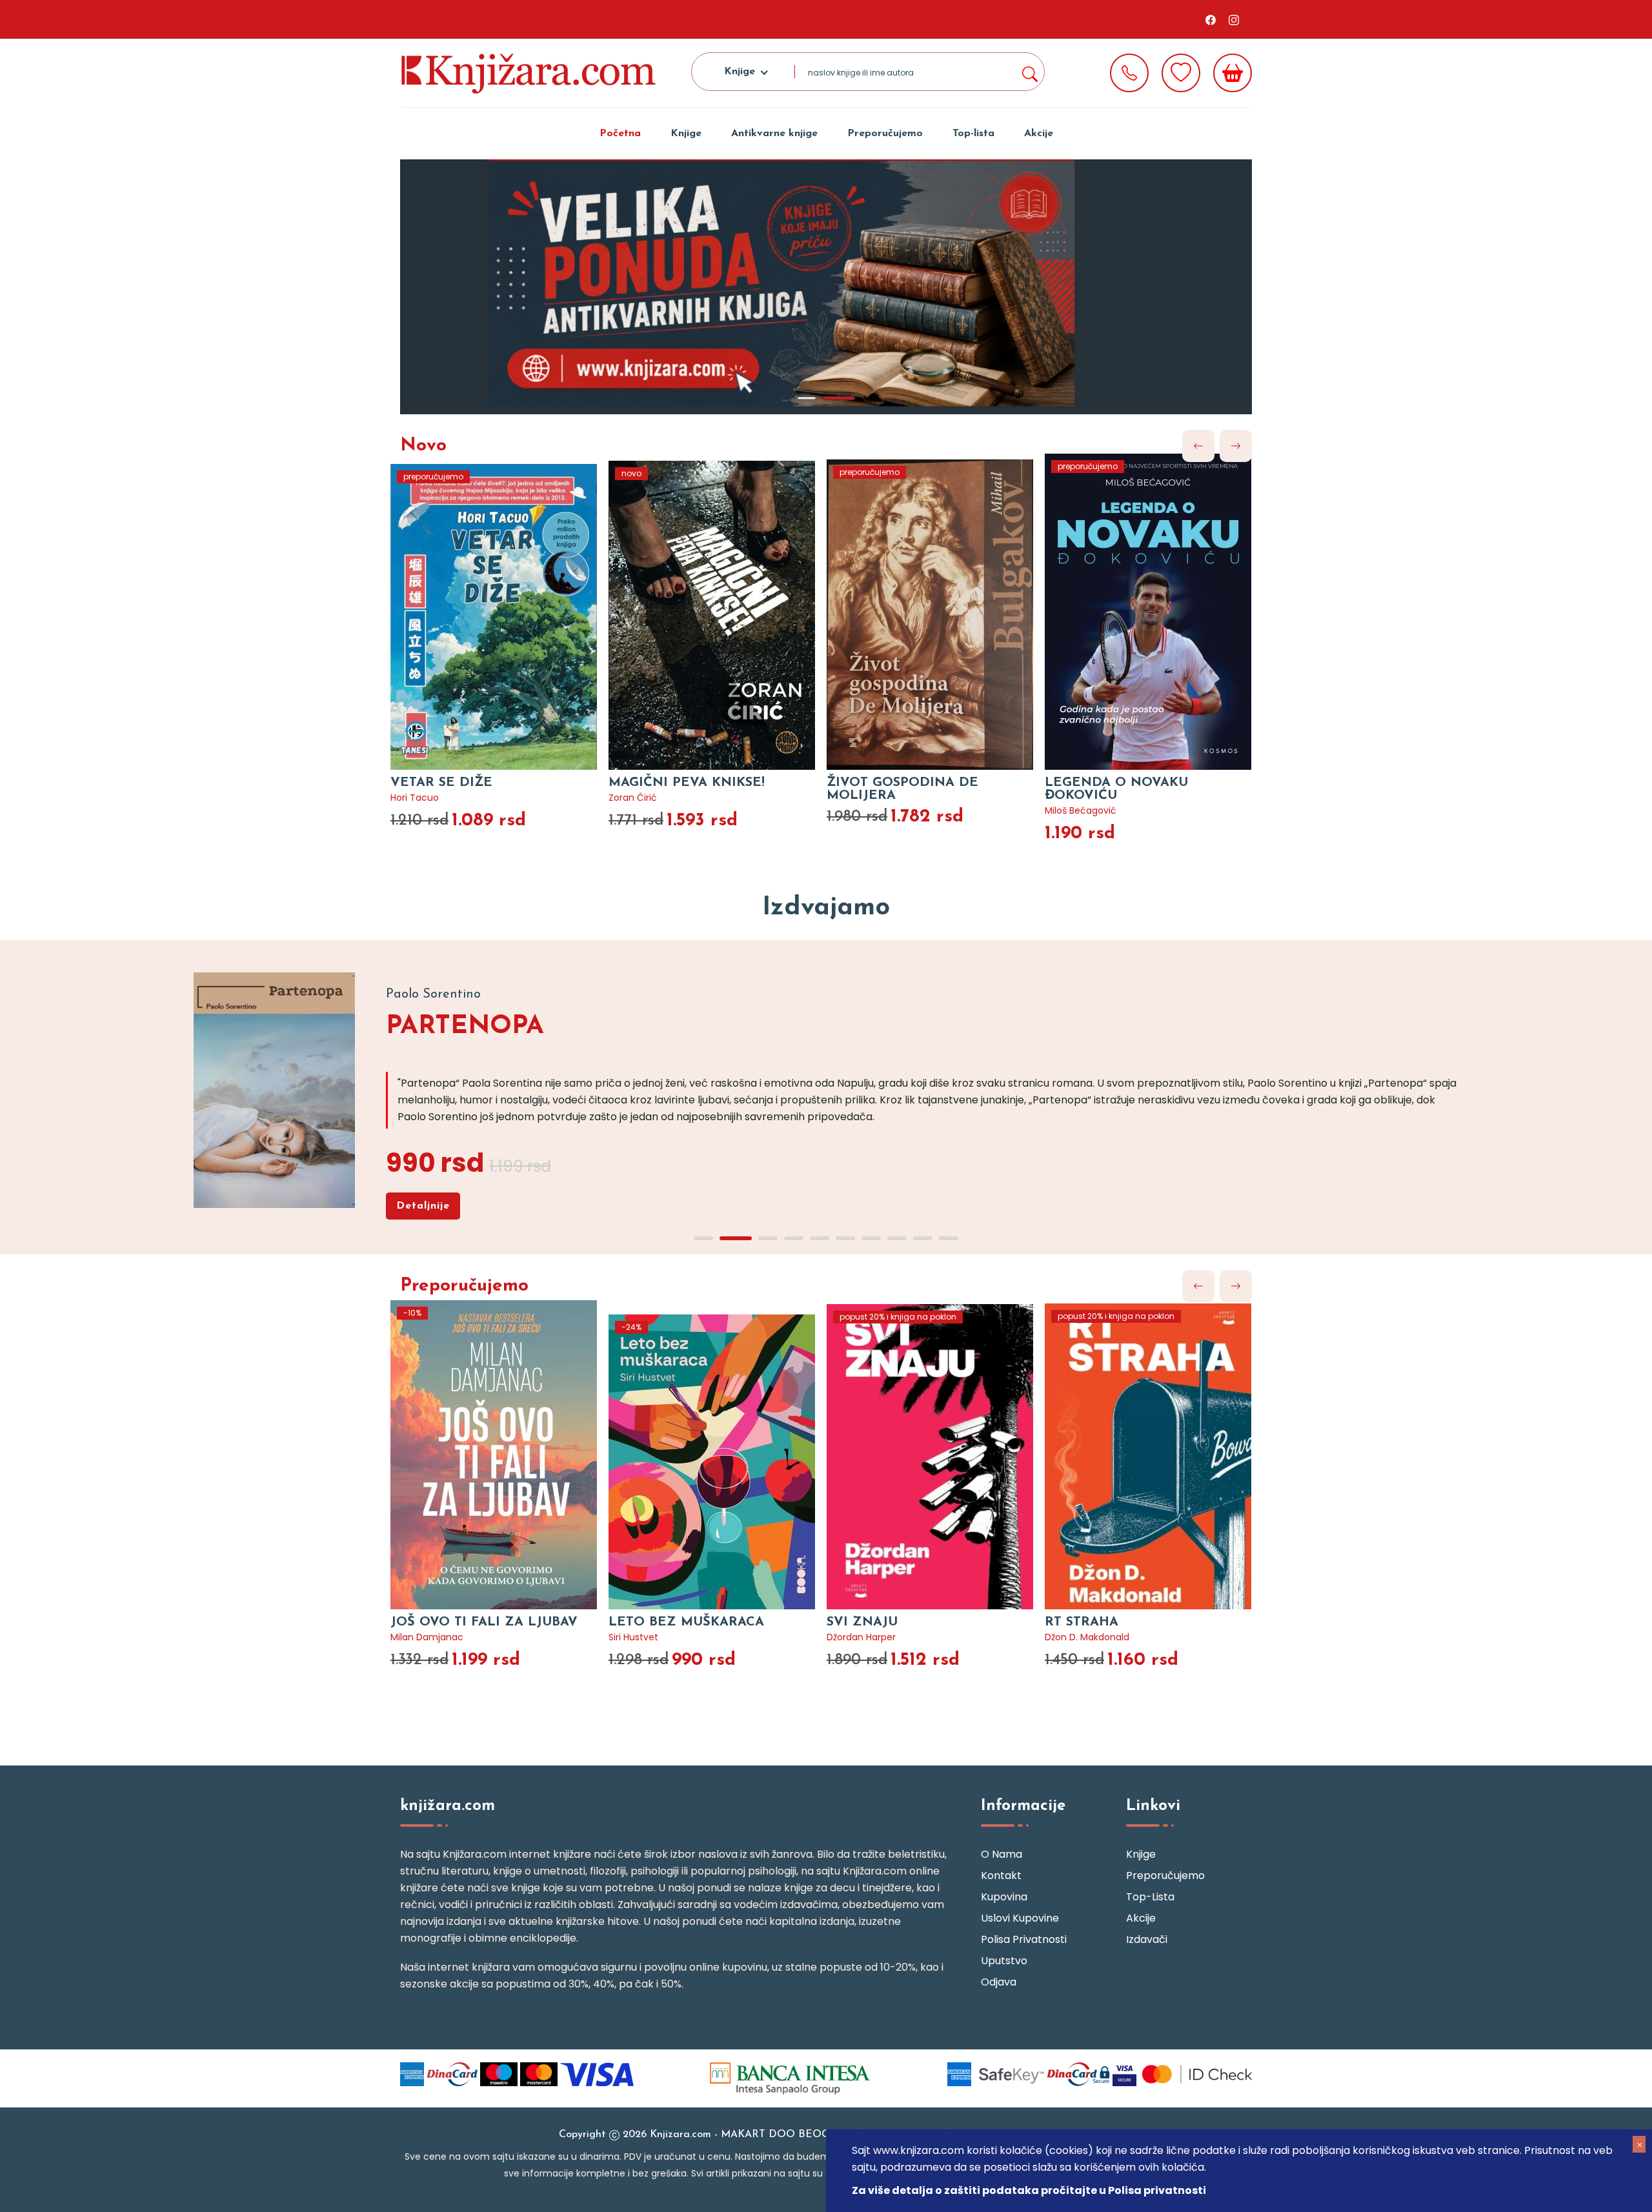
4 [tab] (794, 1238)
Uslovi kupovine (1020, 1918)
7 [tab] (871, 1238)
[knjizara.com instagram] (1234, 19)
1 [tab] (807, 398)
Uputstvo (1004, 1961)
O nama (1002, 1854)
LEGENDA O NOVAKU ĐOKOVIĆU (1116, 789)
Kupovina (1004, 1897)
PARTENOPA (465, 1027)
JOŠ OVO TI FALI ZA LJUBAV (484, 1622)
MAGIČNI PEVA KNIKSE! (687, 783)
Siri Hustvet (633, 1637)
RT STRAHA (1082, 1622)
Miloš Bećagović (1081, 810)
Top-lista (973, 134)
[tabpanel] (826, 287)
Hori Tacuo (415, 798)
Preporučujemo (885, 134)
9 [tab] (923, 1238)
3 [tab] (768, 1238)
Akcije (1039, 134)
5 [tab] (820, 1238)
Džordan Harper (861, 1637)
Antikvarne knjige (774, 134)
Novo (423, 446)
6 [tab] (845, 1238)
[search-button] (1029, 72)
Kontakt (1001, 1875)
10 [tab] (949, 1238)
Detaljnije (423, 1206)
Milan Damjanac (427, 1637)
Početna (620, 134)
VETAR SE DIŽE (441, 783)
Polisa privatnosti (1024, 1939)
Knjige (686, 134)
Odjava (999, 1982)
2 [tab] (839, 398)
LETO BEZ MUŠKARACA (686, 1622)
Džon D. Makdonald (1087, 1637)
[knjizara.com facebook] (1211, 19)
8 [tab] (897, 1238)
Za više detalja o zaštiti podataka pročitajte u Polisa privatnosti (1029, 2190)
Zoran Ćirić (633, 798)
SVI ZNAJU (862, 1622)
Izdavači (1147, 1939)
